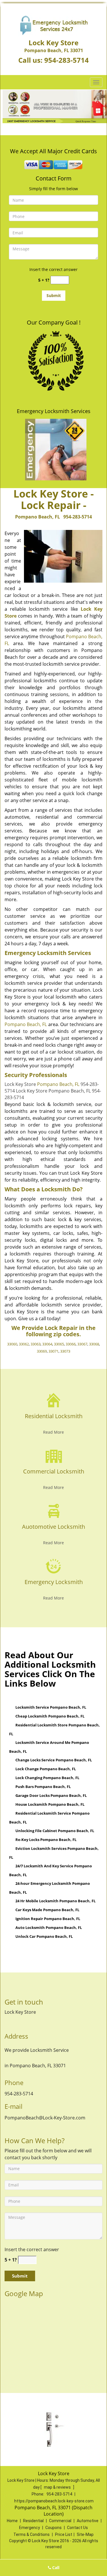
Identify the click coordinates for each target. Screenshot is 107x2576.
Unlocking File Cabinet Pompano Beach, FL (55, 1831)
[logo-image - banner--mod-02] (53, 106)
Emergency (30, 2528)
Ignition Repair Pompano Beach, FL (48, 1919)
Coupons (53, 2528)
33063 (36, 1344)
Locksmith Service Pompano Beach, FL (51, 1707)
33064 (47, 1344)
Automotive (88, 2521)
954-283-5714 (66, 60)
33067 (82, 1344)
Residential (33, 2521)
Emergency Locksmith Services (54, 411)
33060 (12, 1344)
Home (12, 2521)
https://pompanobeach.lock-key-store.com (54, 2501)
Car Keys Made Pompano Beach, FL (47, 1910)
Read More (53, 1432)
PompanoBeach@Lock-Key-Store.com (45, 2118)
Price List (64, 2534)
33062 (24, 1344)
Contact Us (77, 2528)
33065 (59, 1344)
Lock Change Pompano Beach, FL (46, 1769)
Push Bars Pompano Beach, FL (43, 1787)
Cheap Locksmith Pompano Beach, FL (50, 1716)
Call (55, 2568)
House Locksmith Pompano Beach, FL (50, 1804)
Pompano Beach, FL (38, 517)
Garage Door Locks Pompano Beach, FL (51, 1795)
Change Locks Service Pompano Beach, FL (54, 1760)
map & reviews (58, 2487)
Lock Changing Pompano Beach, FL (47, 1778)
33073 (65, 1351)
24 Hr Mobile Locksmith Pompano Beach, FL (55, 1901)
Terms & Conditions (32, 2534)
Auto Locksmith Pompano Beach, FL (49, 1927)
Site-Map (85, 2534)
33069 (42, 1351)
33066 (71, 1344)
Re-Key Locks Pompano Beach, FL (46, 1840)
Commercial (60, 2521)
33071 (53, 1351)
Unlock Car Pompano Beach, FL (44, 1936)
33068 (94, 1344)
